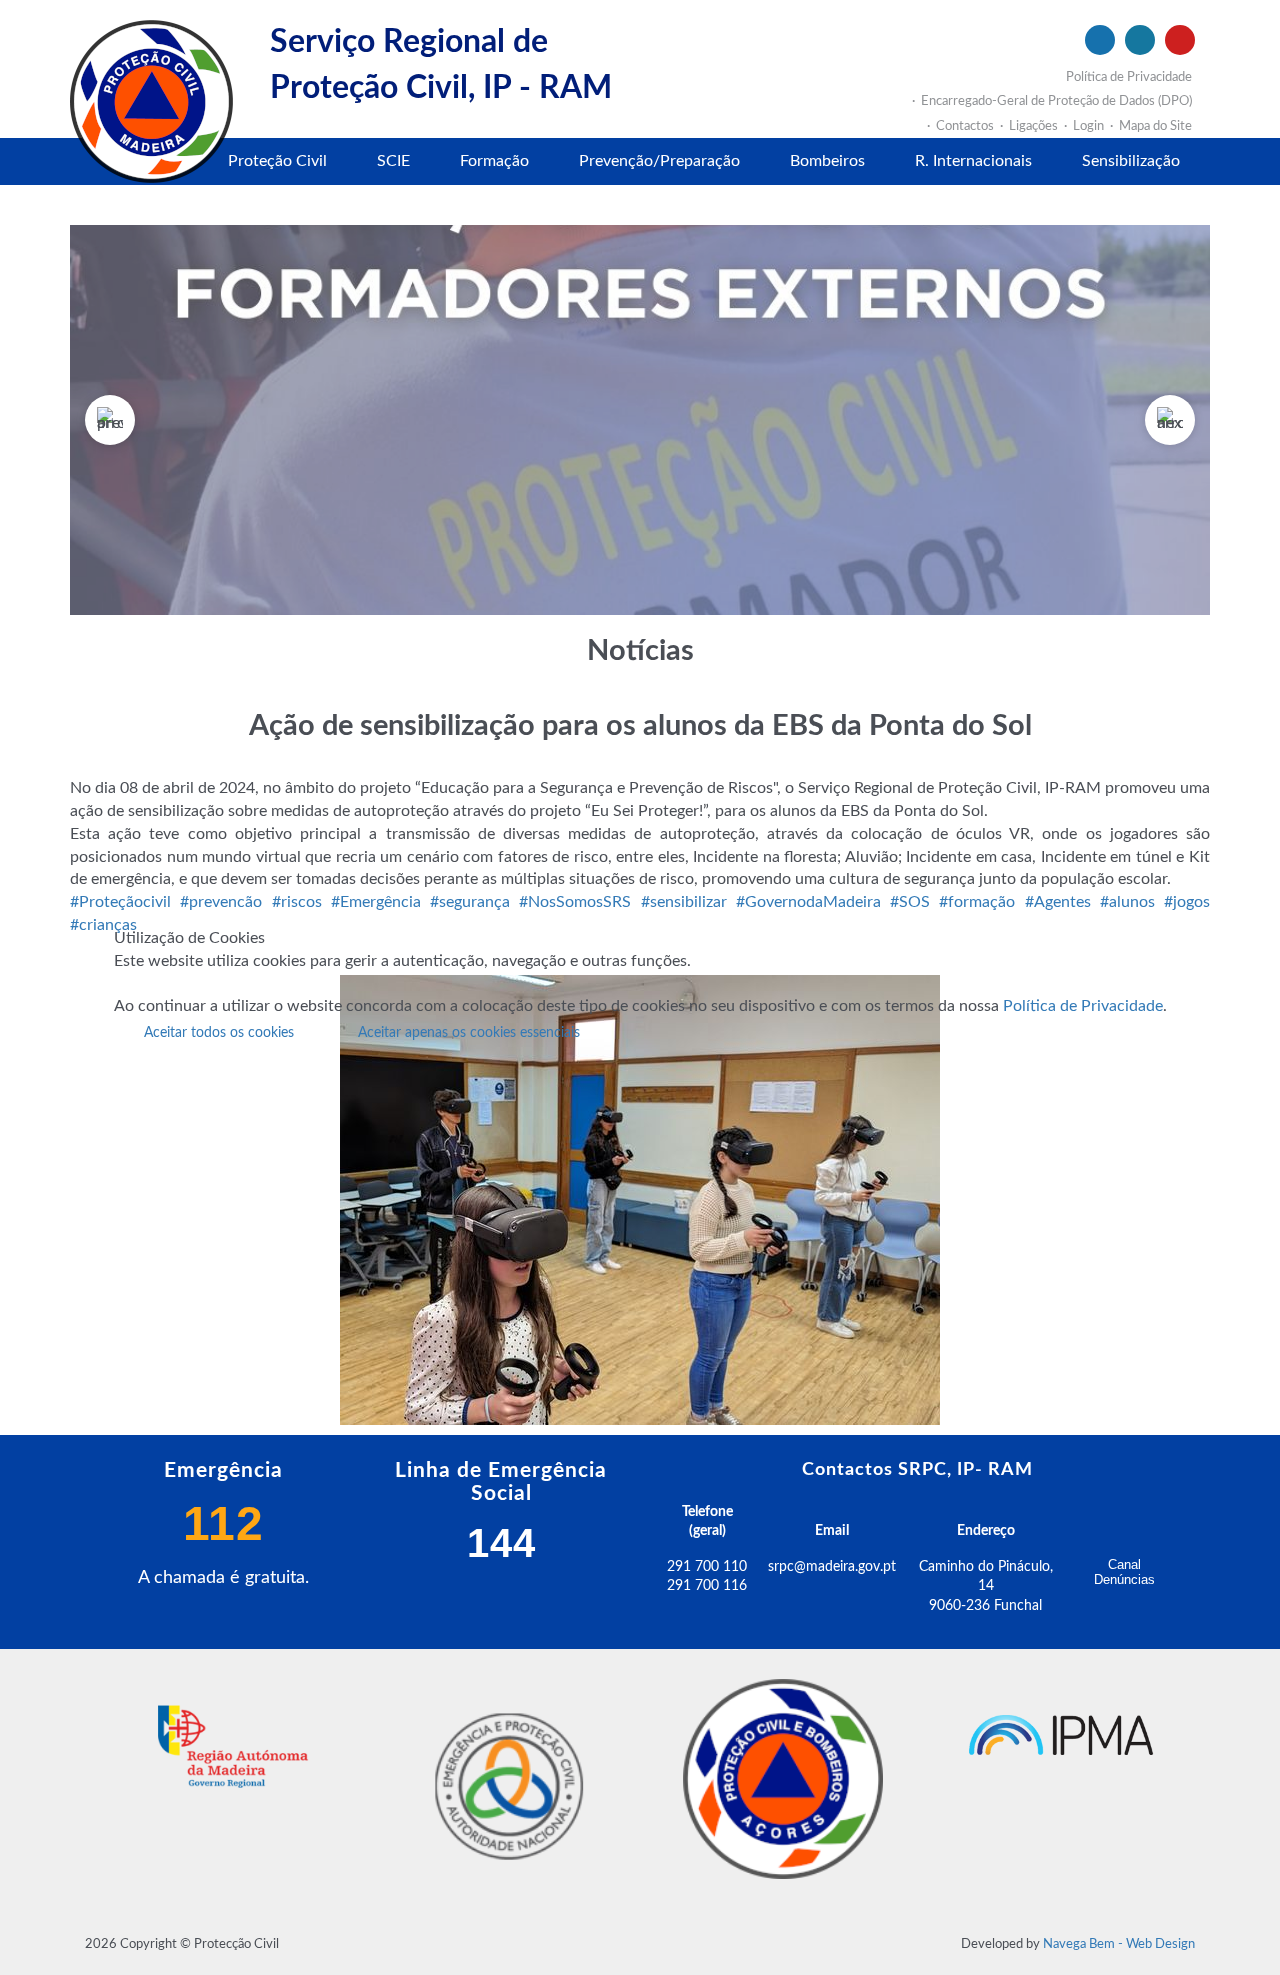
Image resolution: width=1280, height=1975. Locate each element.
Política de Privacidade (1083, 1006)
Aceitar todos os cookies (219, 1033)
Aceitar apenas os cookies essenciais (469, 1033)
